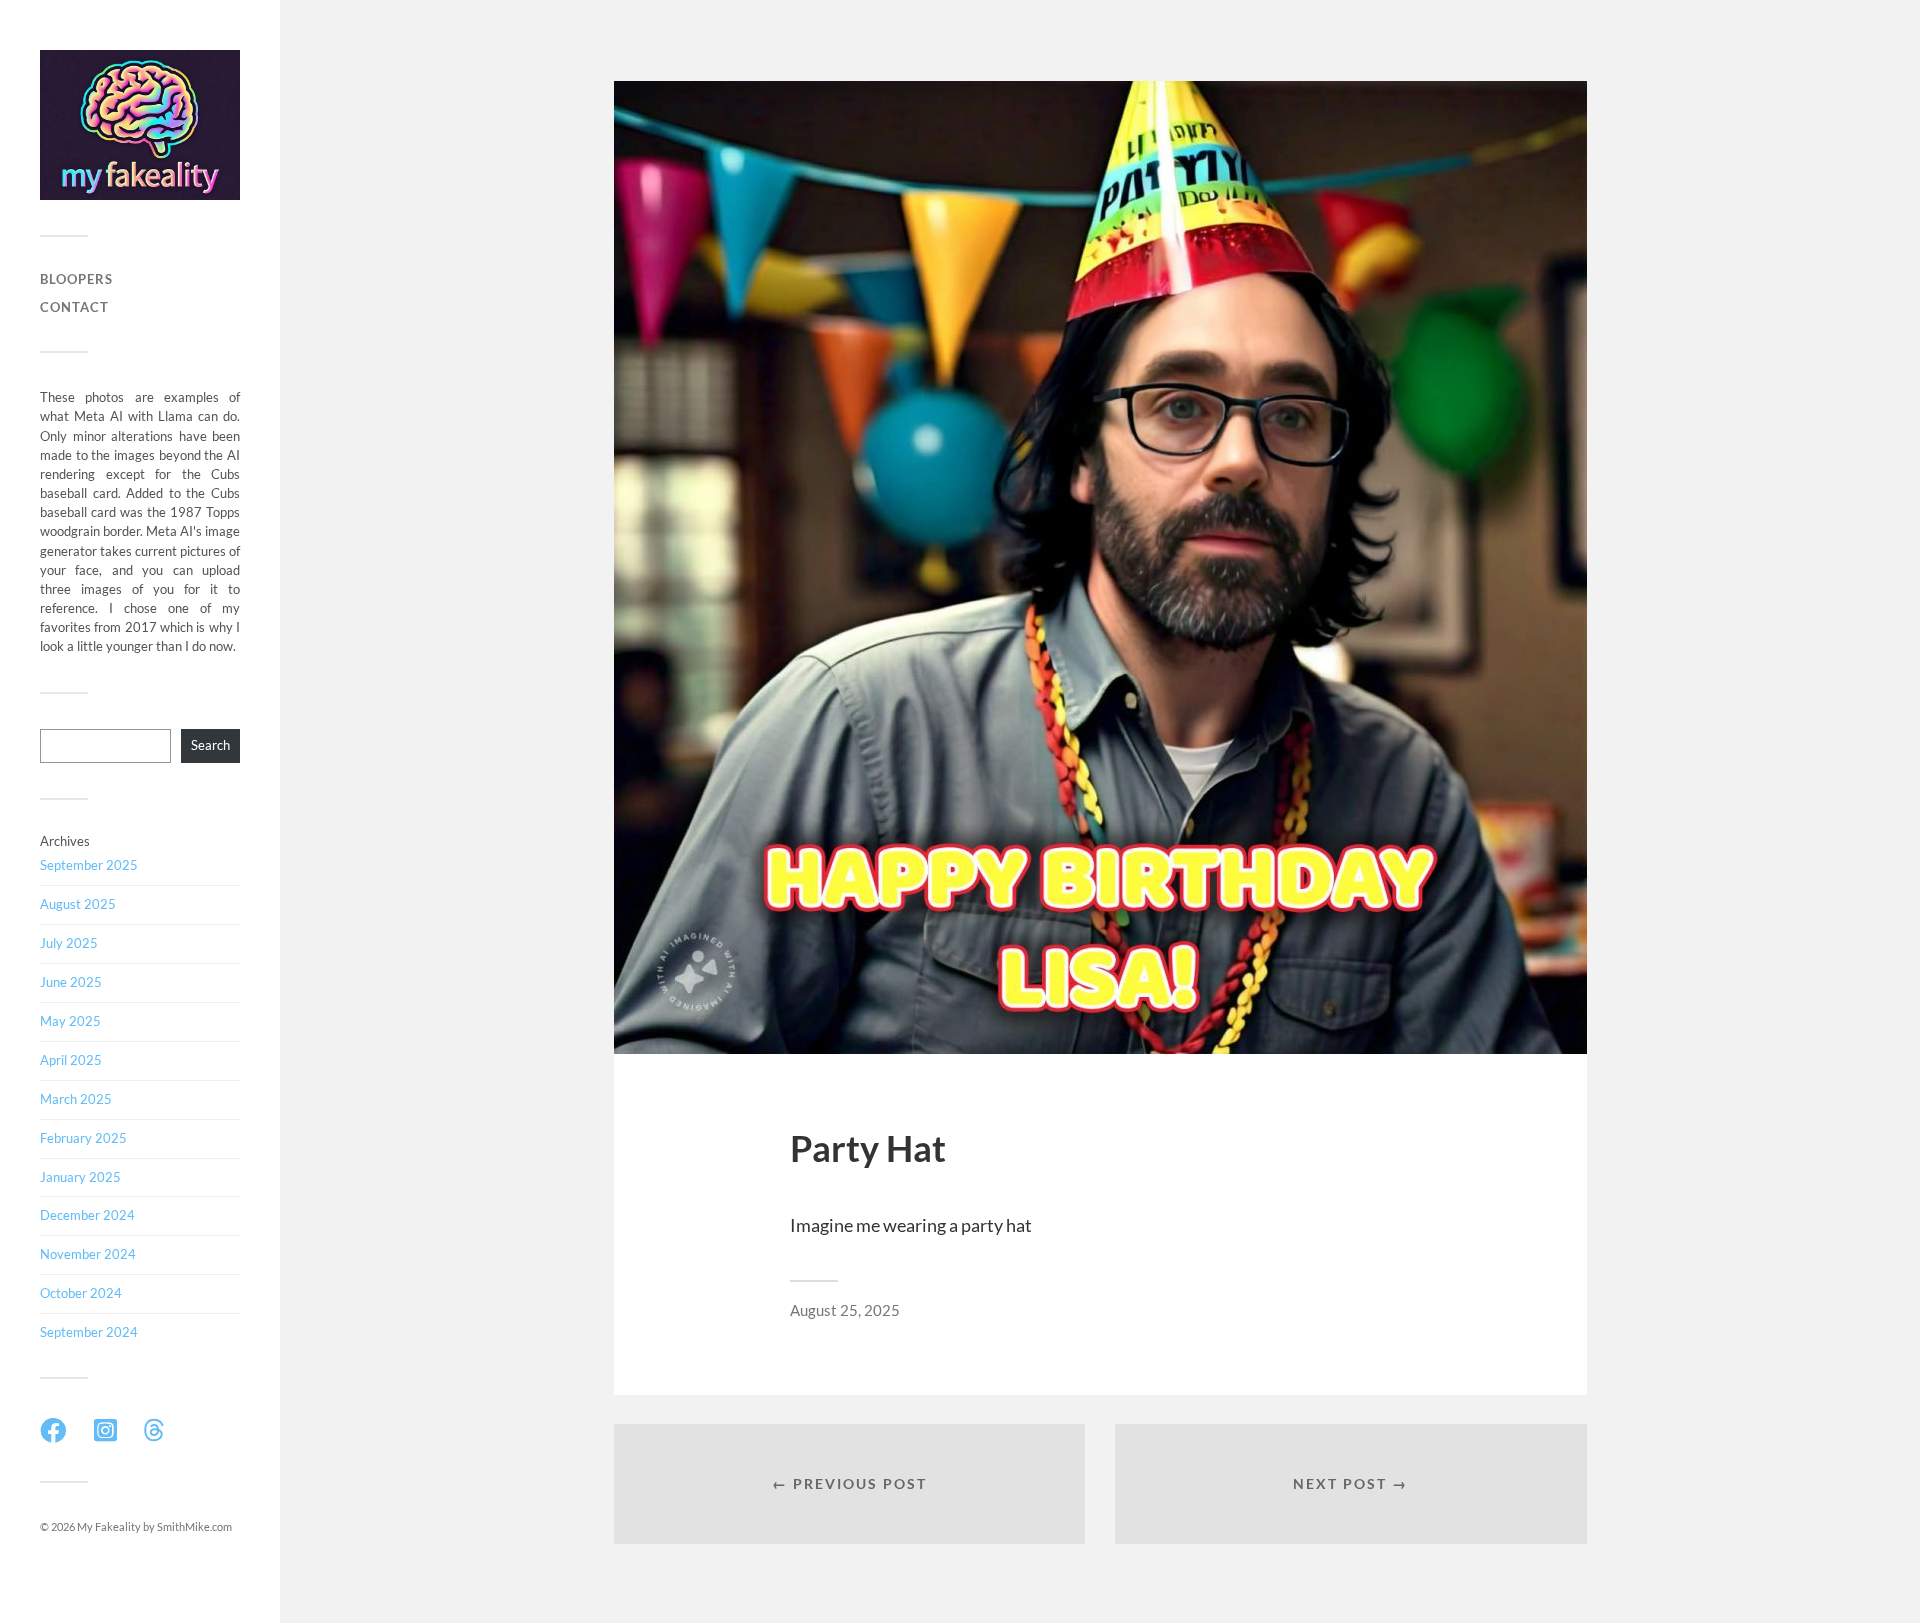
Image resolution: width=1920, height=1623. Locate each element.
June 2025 (71, 982)
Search (210, 745)
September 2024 (89, 1332)
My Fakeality (109, 1526)
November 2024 (88, 1254)
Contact (74, 307)
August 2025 (78, 904)
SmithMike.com (194, 1526)
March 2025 (76, 1099)
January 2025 (80, 1177)
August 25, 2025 (845, 1310)
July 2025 (69, 943)
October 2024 (81, 1293)
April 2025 (71, 1060)
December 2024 (87, 1215)
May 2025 (70, 1021)
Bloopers (76, 279)
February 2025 (83, 1138)
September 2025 (89, 865)
